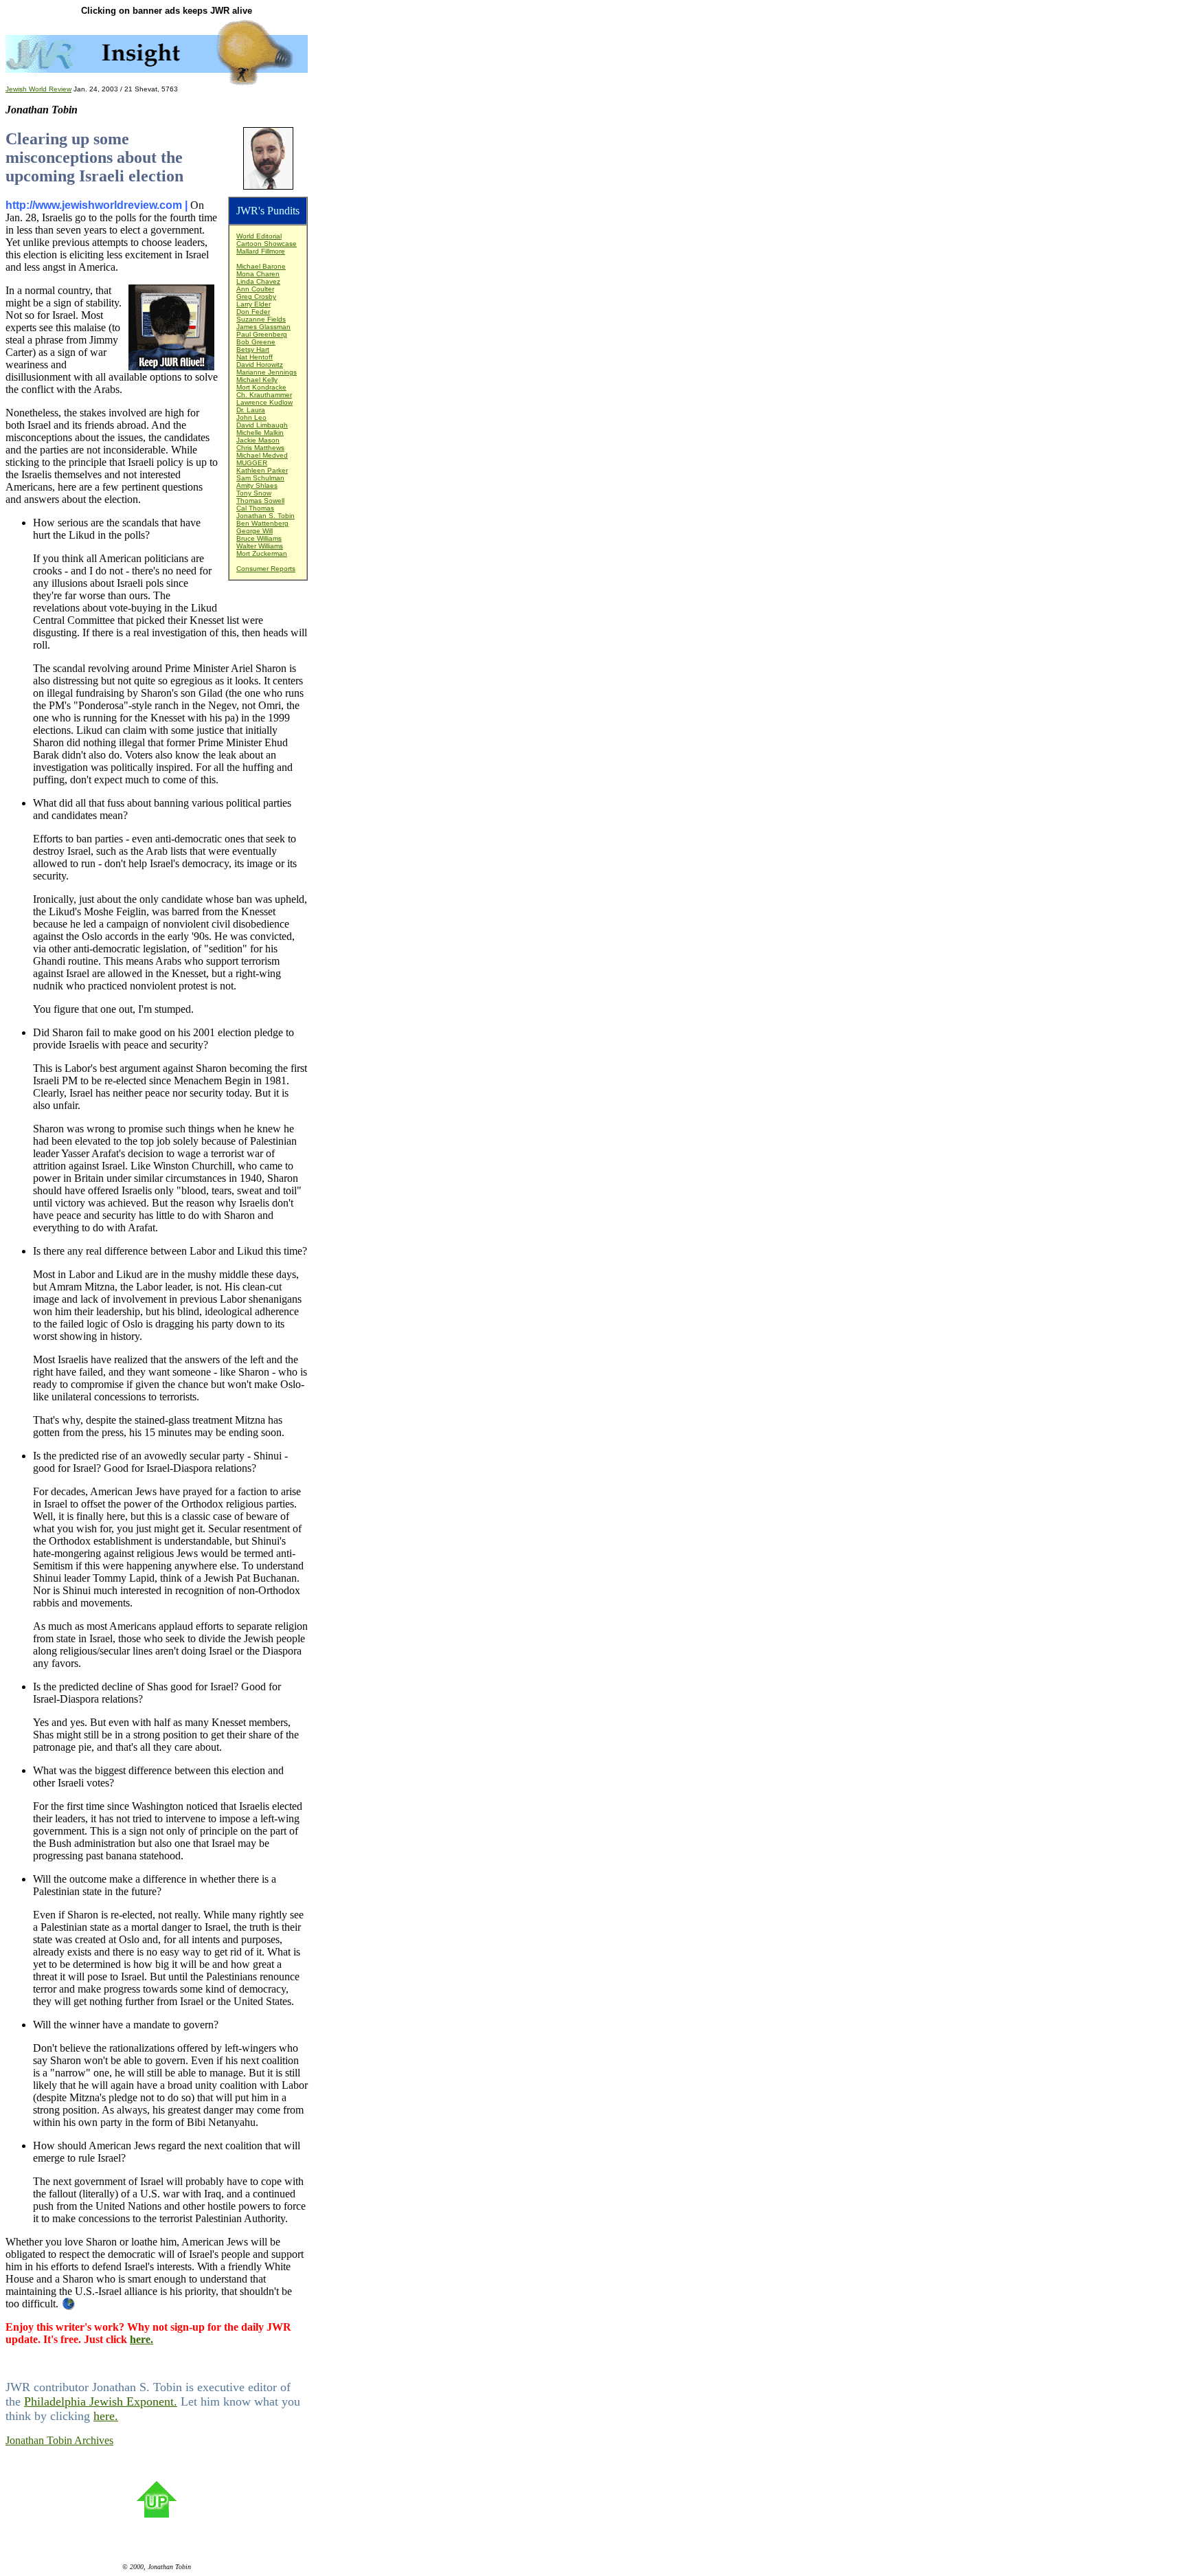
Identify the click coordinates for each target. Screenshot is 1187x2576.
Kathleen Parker (262, 470)
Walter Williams (260, 546)
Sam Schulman (260, 478)
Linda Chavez (258, 281)
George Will (255, 531)
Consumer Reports (266, 569)
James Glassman (263, 327)
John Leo (251, 417)
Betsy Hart (253, 349)
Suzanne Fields (261, 319)
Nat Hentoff (255, 357)
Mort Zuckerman (262, 553)
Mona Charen (258, 274)
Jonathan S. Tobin (265, 516)
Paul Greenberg (262, 334)
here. (142, 2339)
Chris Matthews (260, 448)
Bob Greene (256, 342)
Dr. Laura (251, 410)
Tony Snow (254, 493)
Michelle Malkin (260, 433)
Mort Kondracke (261, 387)
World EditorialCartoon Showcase (267, 240)
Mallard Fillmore (261, 251)
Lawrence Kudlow (264, 402)
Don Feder (253, 312)
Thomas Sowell (260, 501)
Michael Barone (261, 266)
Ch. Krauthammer (264, 395)
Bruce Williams (259, 538)
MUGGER (252, 463)
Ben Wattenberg (262, 523)
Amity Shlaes (257, 485)
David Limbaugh (262, 425)
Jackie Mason (258, 440)
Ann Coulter (255, 289)
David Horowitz (260, 365)
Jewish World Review (38, 89)
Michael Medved (262, 455)
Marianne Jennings (267, 372)
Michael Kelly (257, 380)
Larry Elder (253, 304)
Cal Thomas (255, 508)
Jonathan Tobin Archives (59, 2440)
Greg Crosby (256, 296)
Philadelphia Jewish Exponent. (101, 2401)
